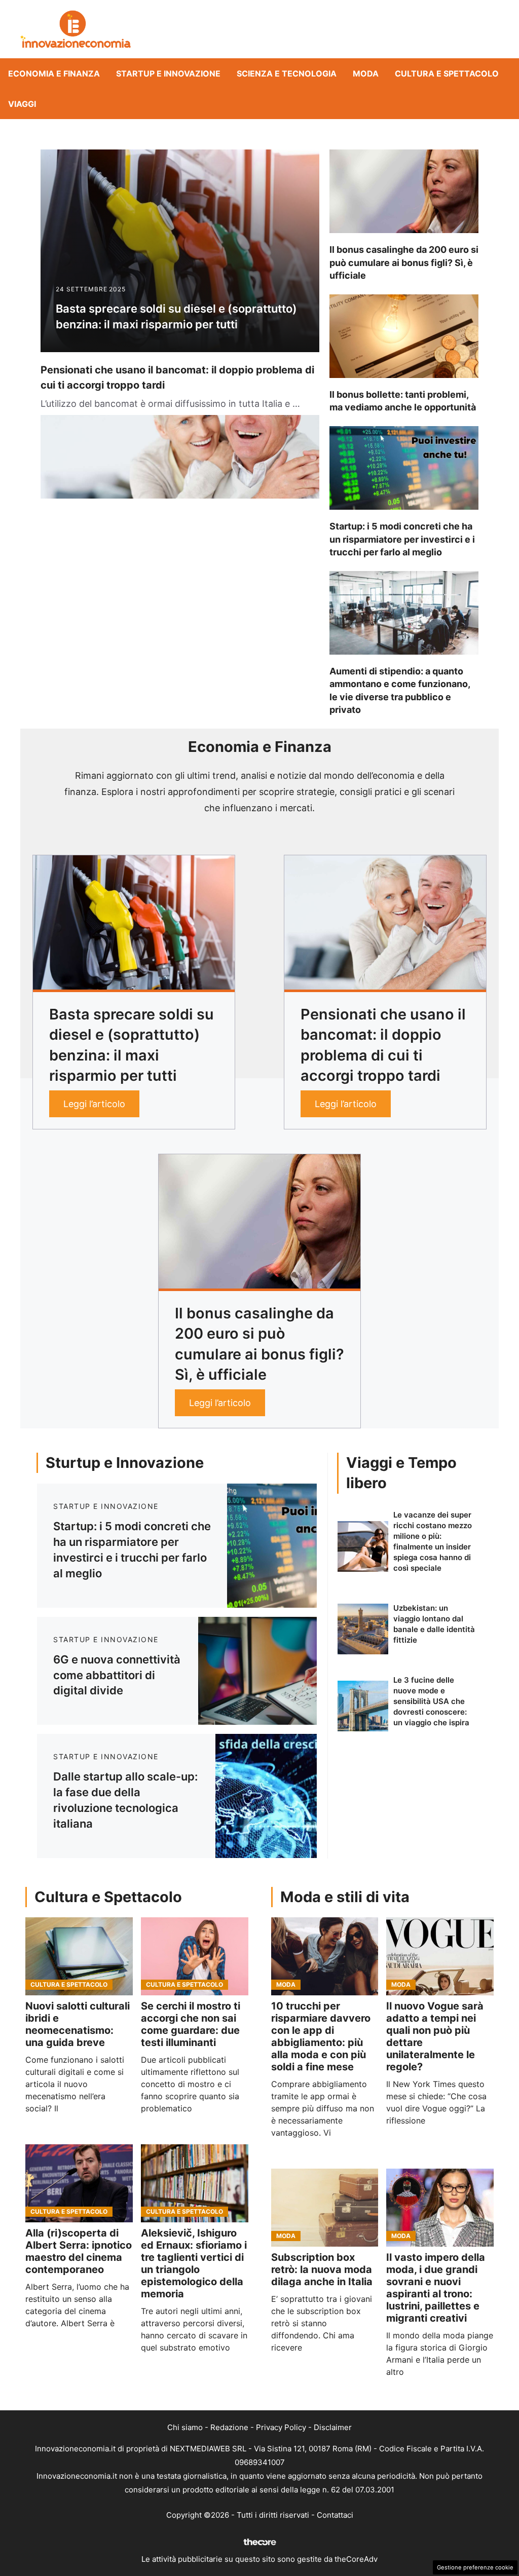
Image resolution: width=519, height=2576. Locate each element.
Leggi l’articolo (94, 1104)
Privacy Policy (281, 2427)
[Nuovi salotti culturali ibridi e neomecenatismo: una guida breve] (79, 1956)
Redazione (229, 2427)
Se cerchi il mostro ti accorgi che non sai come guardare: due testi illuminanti (191, 2024)
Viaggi (22, 104)
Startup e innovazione (168, 73)
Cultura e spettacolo (447, 73)
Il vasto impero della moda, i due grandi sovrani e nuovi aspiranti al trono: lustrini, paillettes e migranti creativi (436, 2288)
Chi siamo (185, 2427)
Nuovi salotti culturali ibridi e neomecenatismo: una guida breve (78, 2024)
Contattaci (335, 2515)
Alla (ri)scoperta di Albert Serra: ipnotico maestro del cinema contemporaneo (79, 2251)
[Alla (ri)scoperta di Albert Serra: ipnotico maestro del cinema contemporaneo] (79, 2183)
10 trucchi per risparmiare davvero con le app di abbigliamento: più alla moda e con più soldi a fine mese (321, 2036)
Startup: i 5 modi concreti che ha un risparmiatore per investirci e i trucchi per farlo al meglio (402, 539)
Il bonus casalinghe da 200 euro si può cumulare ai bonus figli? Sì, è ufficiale (404, 262)
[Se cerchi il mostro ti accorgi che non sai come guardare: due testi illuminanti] (195, 1956)
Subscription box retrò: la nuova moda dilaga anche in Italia (322, 2269)
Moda (366, 73)
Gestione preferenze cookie (475, 2567)
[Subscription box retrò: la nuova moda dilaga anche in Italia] (325, 2208)
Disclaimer (333, 2427)
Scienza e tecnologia (287, 73)
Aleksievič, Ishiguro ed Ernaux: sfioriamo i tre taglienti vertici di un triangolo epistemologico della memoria (194, 2263)
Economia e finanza (54, 73)
